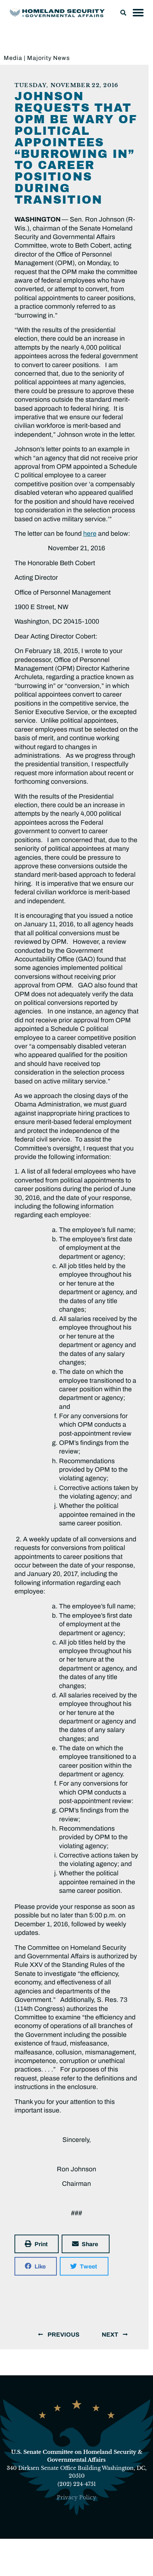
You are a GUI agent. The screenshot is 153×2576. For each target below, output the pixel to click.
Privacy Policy (76, 2497)
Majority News (48, 58)
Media (13, 58)
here (90, 534)
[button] (123, 13)
